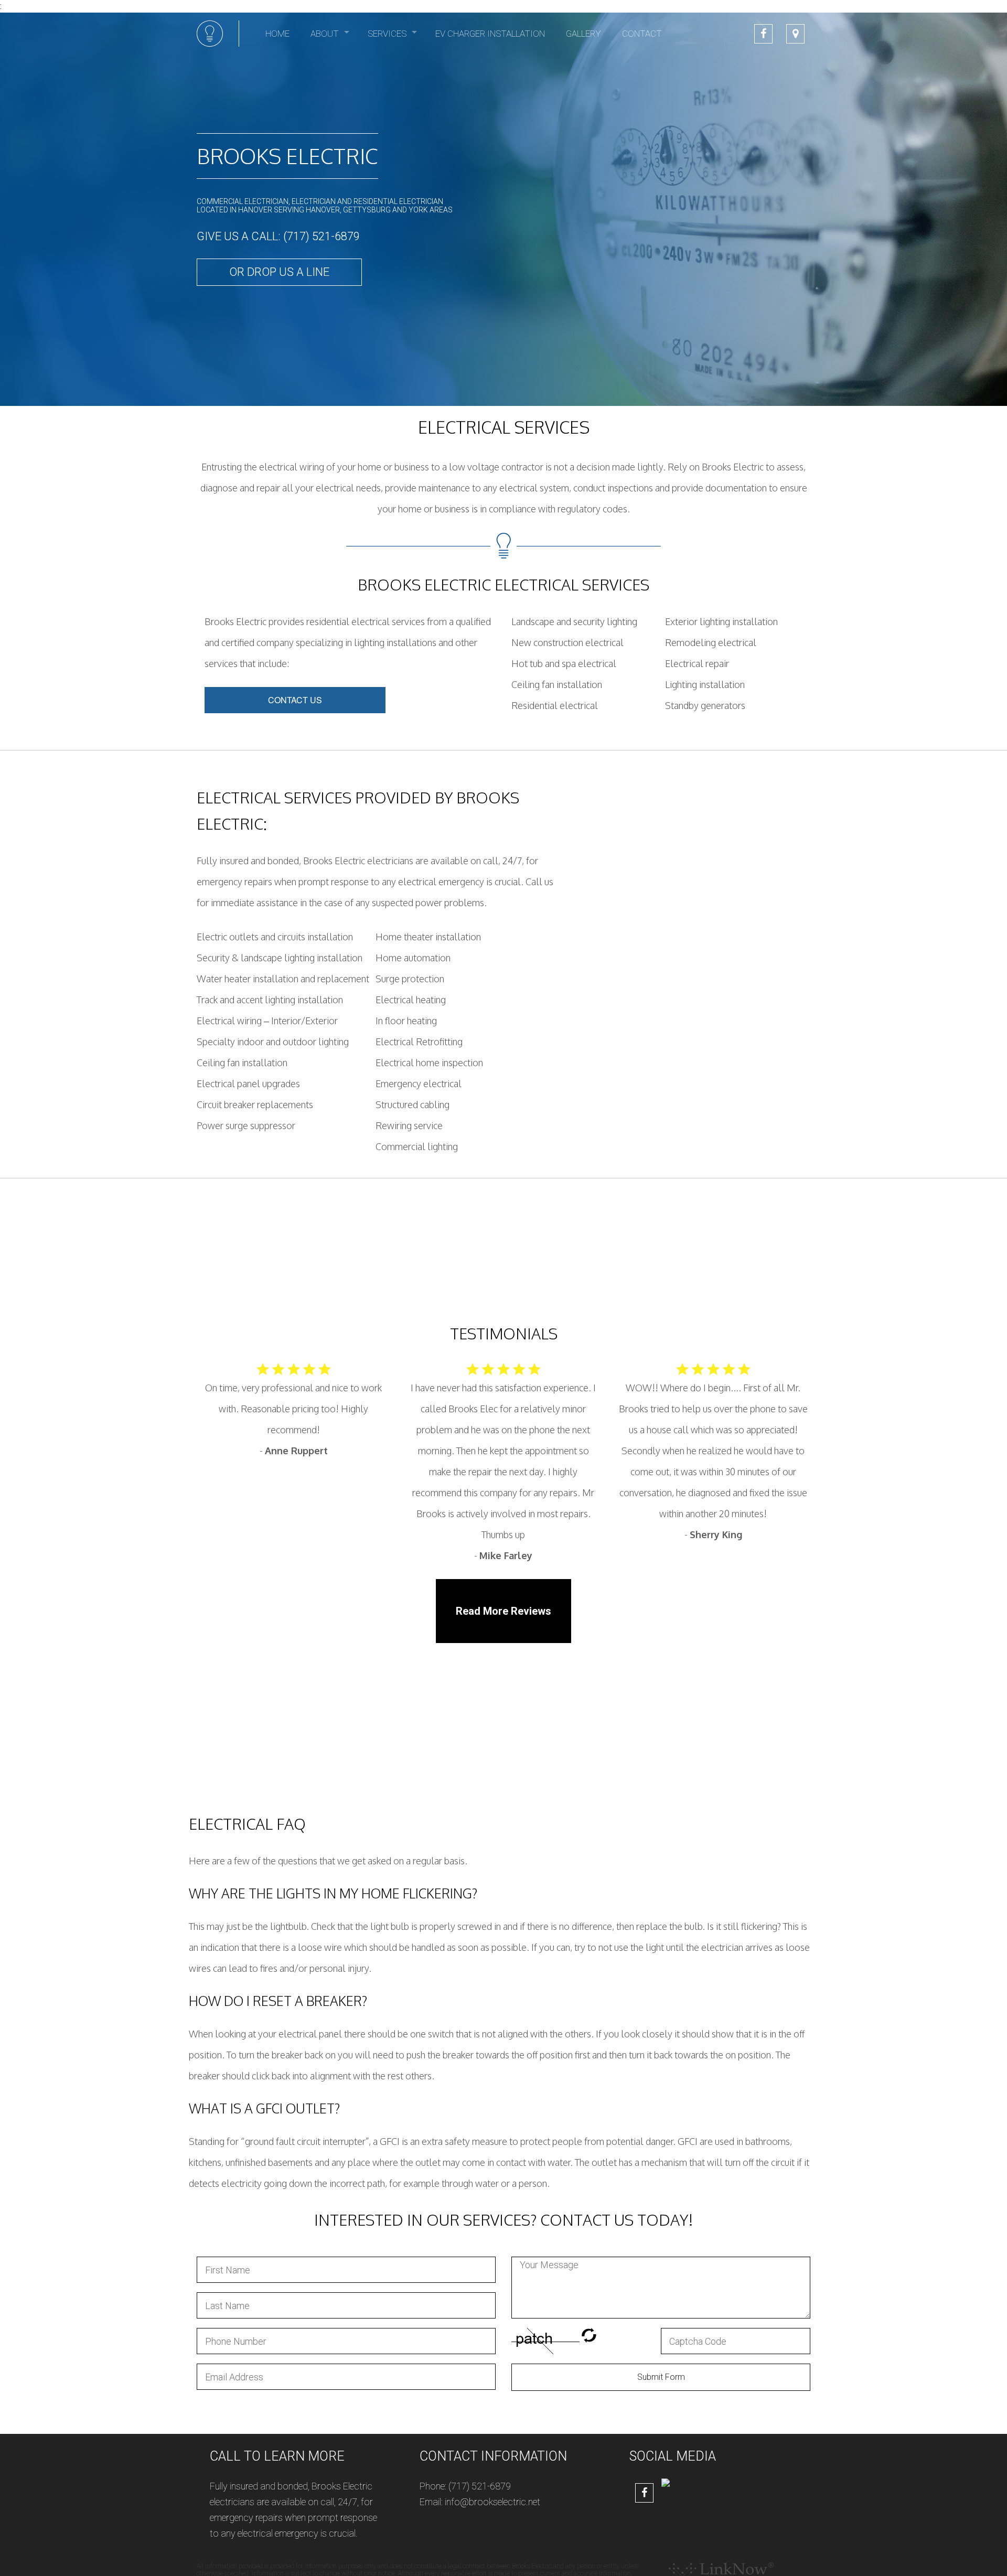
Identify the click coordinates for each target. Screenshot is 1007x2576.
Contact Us (295, 700)
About (325, 34)
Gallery (583, 34)
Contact (642, 34)
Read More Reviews (504, 1611)
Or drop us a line (279, 272)
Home (277, 34)
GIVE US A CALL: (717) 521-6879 (278, 236)
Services (387, 34)
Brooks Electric (287, 156)
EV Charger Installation (490, 34)
